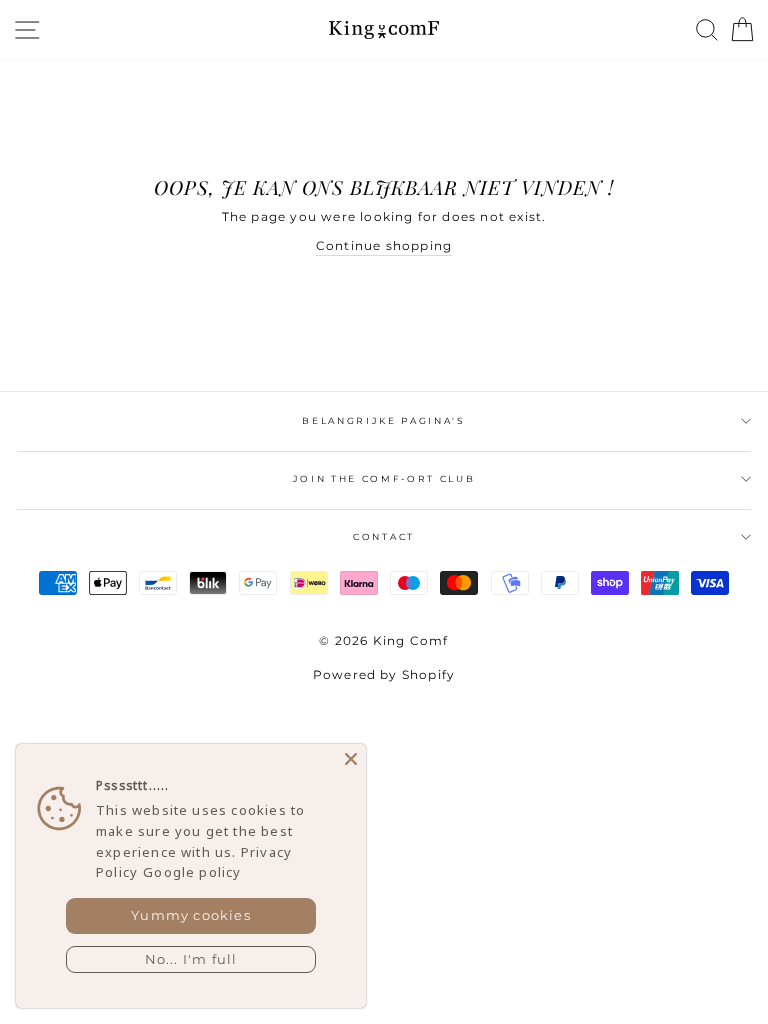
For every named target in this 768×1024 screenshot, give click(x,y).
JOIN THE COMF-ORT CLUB (384, 478)
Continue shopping (384, 245)
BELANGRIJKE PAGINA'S (384, 420)
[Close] (351, 759)
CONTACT (384, 536)
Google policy (192, 872)
